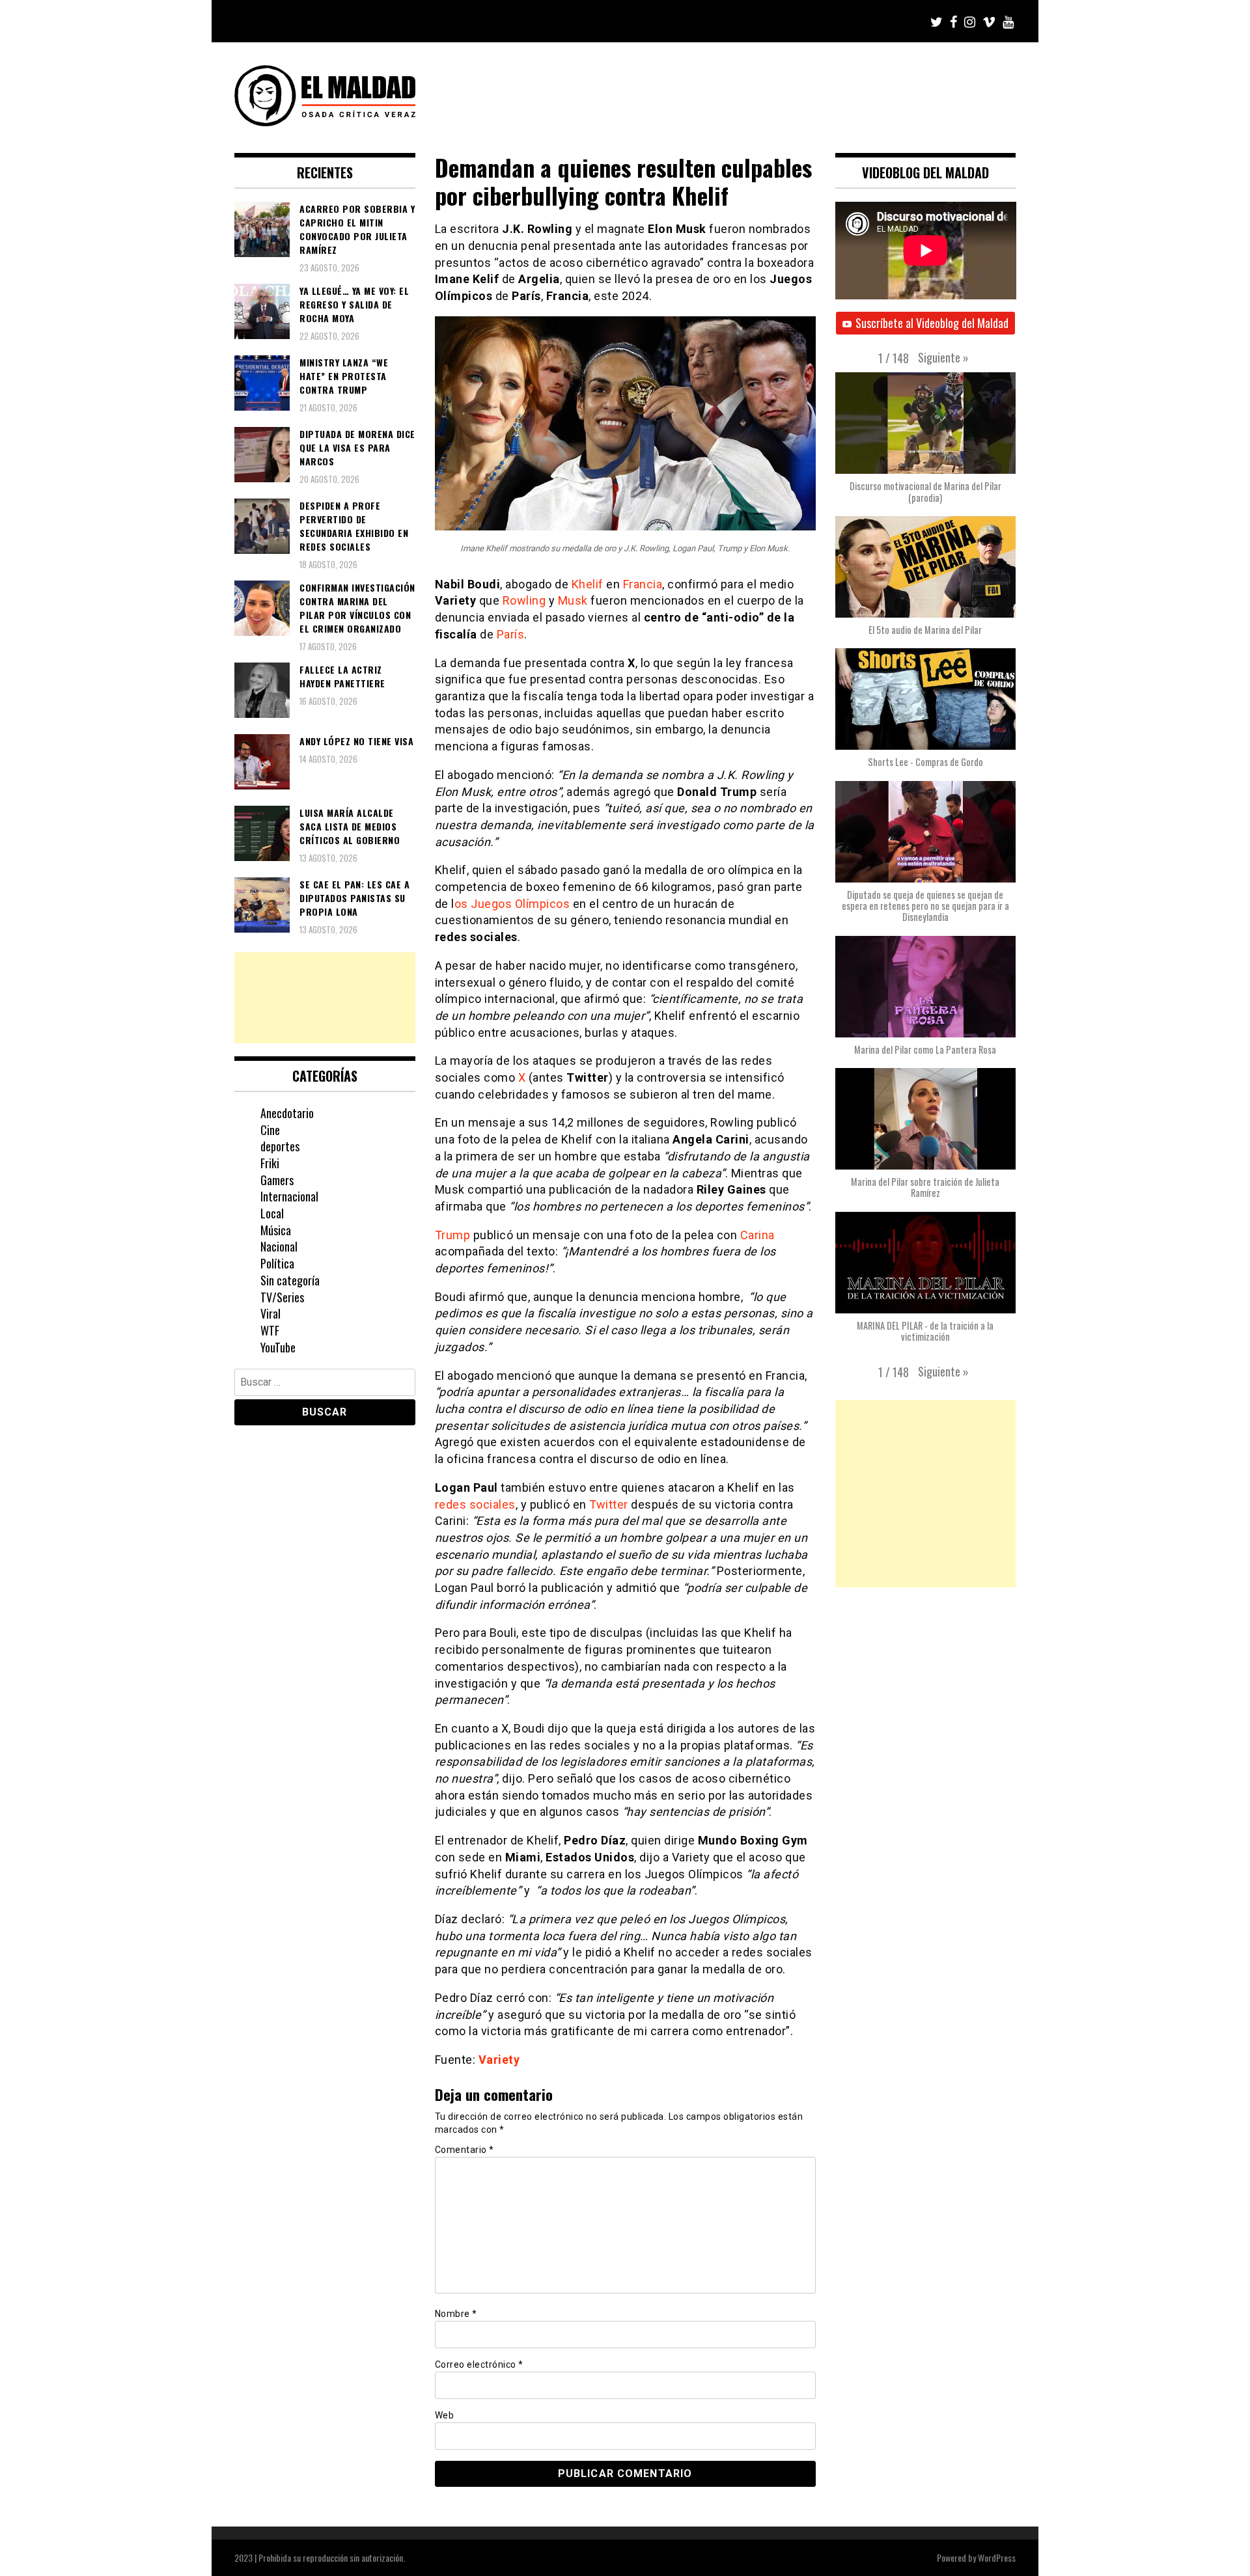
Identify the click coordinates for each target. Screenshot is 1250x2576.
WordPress (997, 2557)
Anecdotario (287, 1113)
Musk (573, 600)
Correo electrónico (479, 2364)
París (511, 634)
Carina (757, 1235)
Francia (643, 584)
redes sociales (475, 1504)
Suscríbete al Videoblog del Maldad (932, 323)
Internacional (289, 1196)
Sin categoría (290, 1280)
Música (276, 1230)
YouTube (278, 1347)
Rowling (524, 600)
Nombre (456, 2314)
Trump (453, 1235)
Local (272, 1213)
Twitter (609, 1504)
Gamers (277, 1180)
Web (445, 2415)
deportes (280, 1146)
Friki (270, 1163)
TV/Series (282, 1297)
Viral (271, 1313)
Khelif (588, 584)
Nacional (279, 1246)
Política (277, 1263)
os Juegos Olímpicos (512, 904)
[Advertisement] (325, 998)
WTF (270, 1330)
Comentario (465, 2150)
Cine (270, 1130)
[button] (943, 357)
